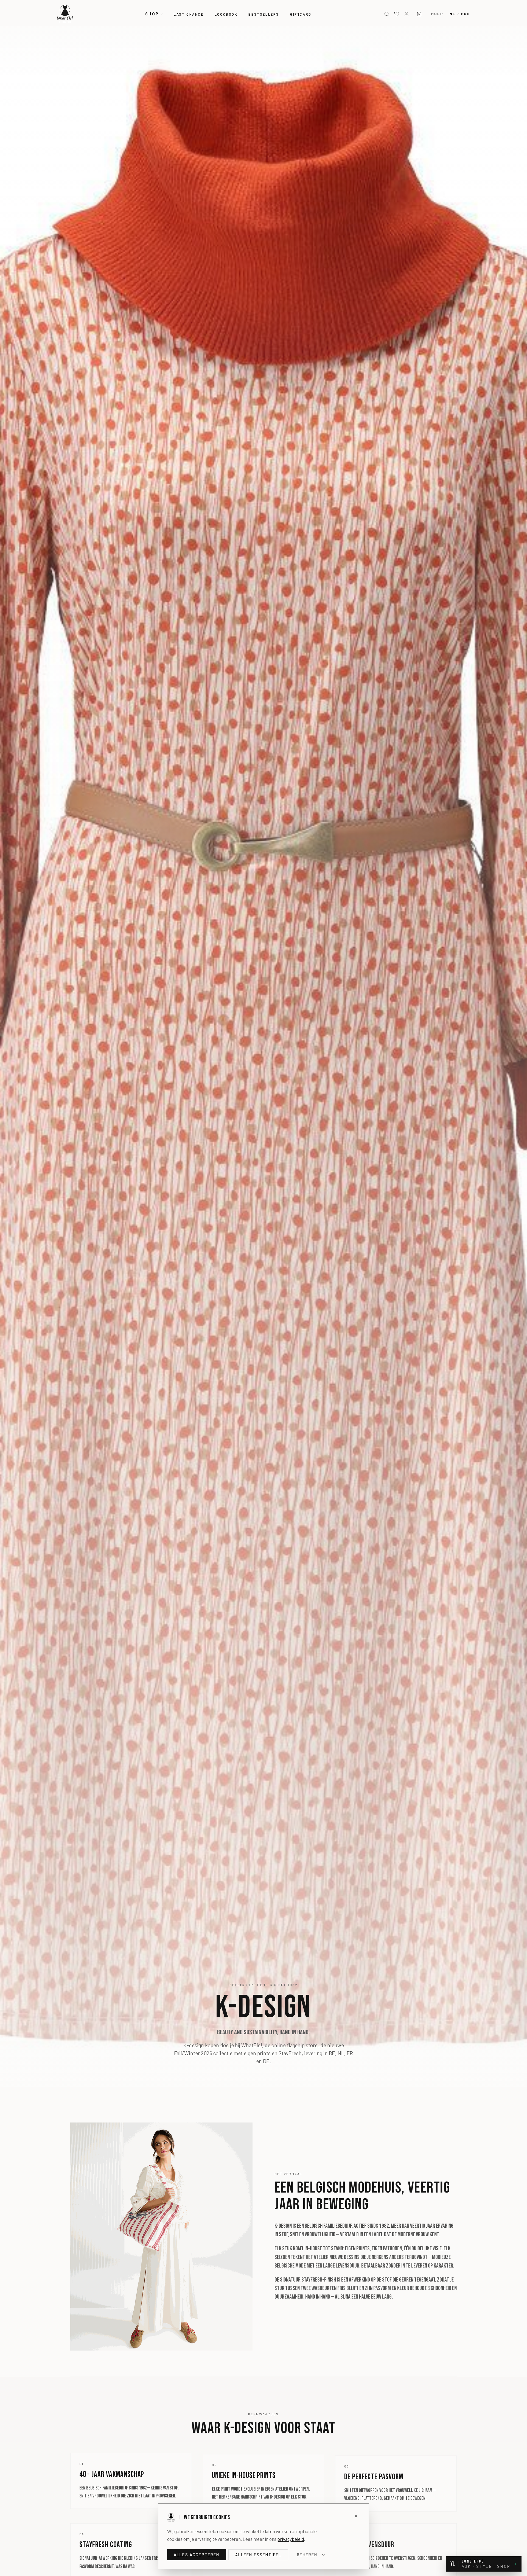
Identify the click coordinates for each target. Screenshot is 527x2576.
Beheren (307, 2555)
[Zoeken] (387, 14)
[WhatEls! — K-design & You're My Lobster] (65, 13)
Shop (152, 14)
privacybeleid (291, 2539)
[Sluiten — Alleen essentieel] (356, 2516)
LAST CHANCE (189, 14)
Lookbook (226, 14)
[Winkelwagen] (419, 14)
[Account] (407, 14)
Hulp (437, 14)
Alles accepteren (197, 2555)
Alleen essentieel (258, 2555)
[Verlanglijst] (397, 14)
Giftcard (301, 14)
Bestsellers (264, 14)
